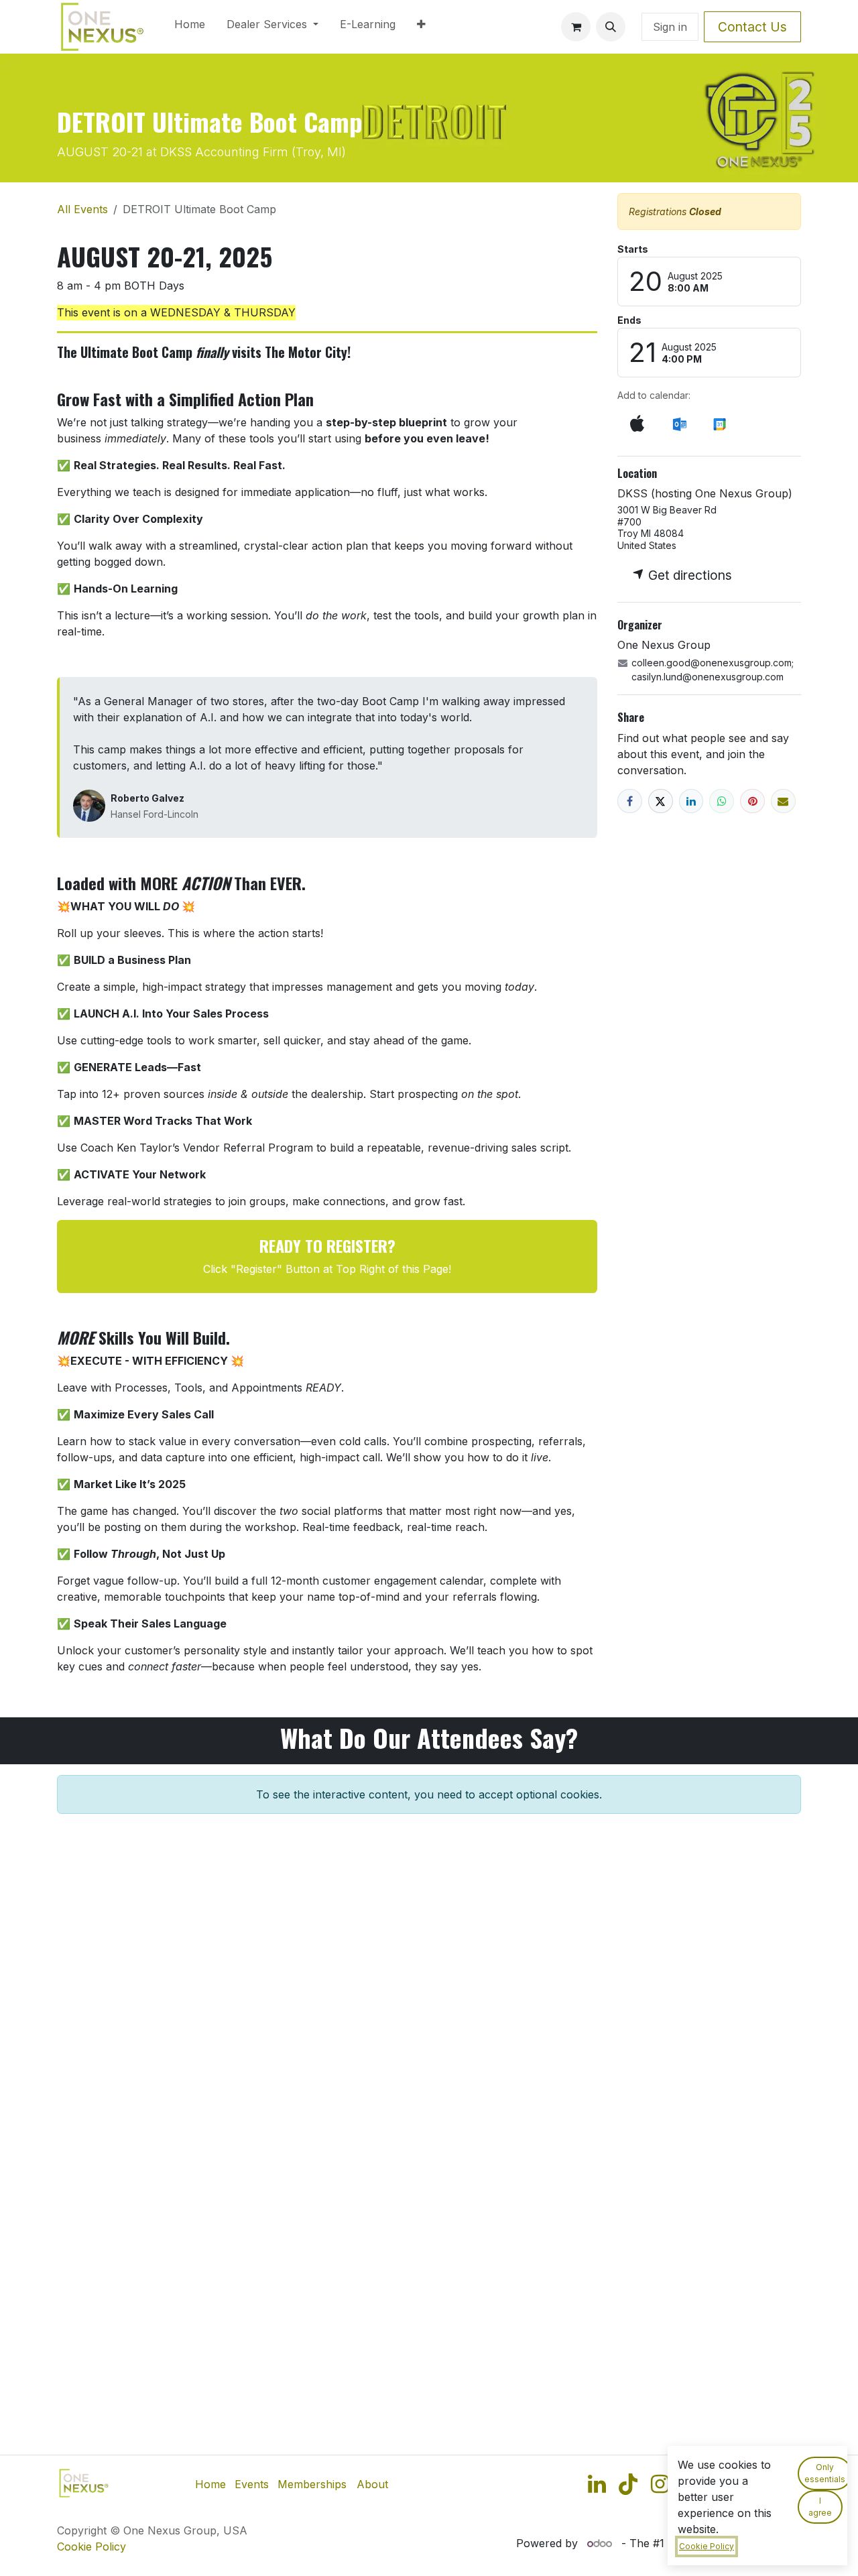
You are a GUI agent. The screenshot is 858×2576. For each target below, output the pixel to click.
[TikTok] (628, 2484)
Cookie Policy (91, 2547)
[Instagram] (660, 2484)
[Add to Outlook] (679, 424)
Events (252, 2484)
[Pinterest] (752, 801)
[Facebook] (630, 801)
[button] (611, 27)
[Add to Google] (719, 424)
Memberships (312, 2484)
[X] (661, 801)
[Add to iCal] (637, 424)
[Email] (783, 801)
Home (210, 2484)
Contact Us (752, 27)
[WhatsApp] (722, 801)
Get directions (688, 575)
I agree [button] (820, 2507)
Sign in (670, 27)
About (372, 2484)
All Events (82, 209)
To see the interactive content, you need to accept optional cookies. (429, 1794)
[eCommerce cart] (576, 27)
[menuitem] (190, 27)
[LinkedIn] (691, 801)
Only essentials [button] (825, 2473)
